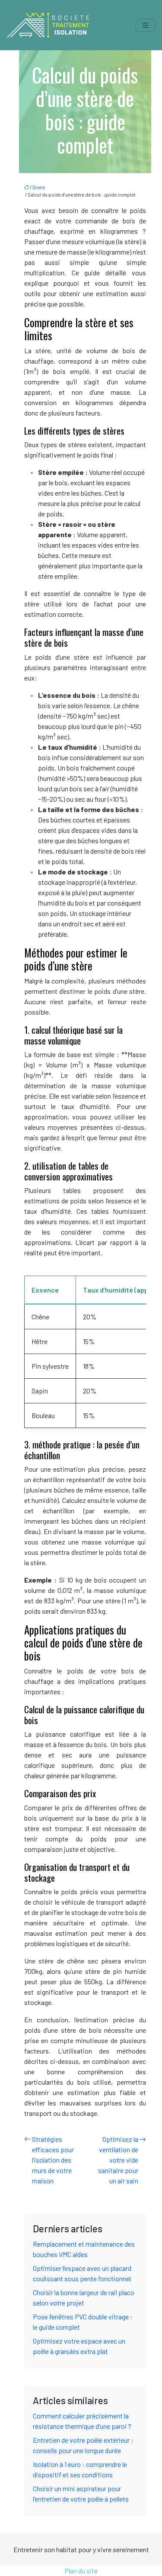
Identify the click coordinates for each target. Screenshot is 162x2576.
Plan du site (81, 2571)
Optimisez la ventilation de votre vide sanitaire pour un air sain (118, 2160)
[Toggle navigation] (146, 25)
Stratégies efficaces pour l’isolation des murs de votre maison (53, 2160)
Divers (39, 187)
